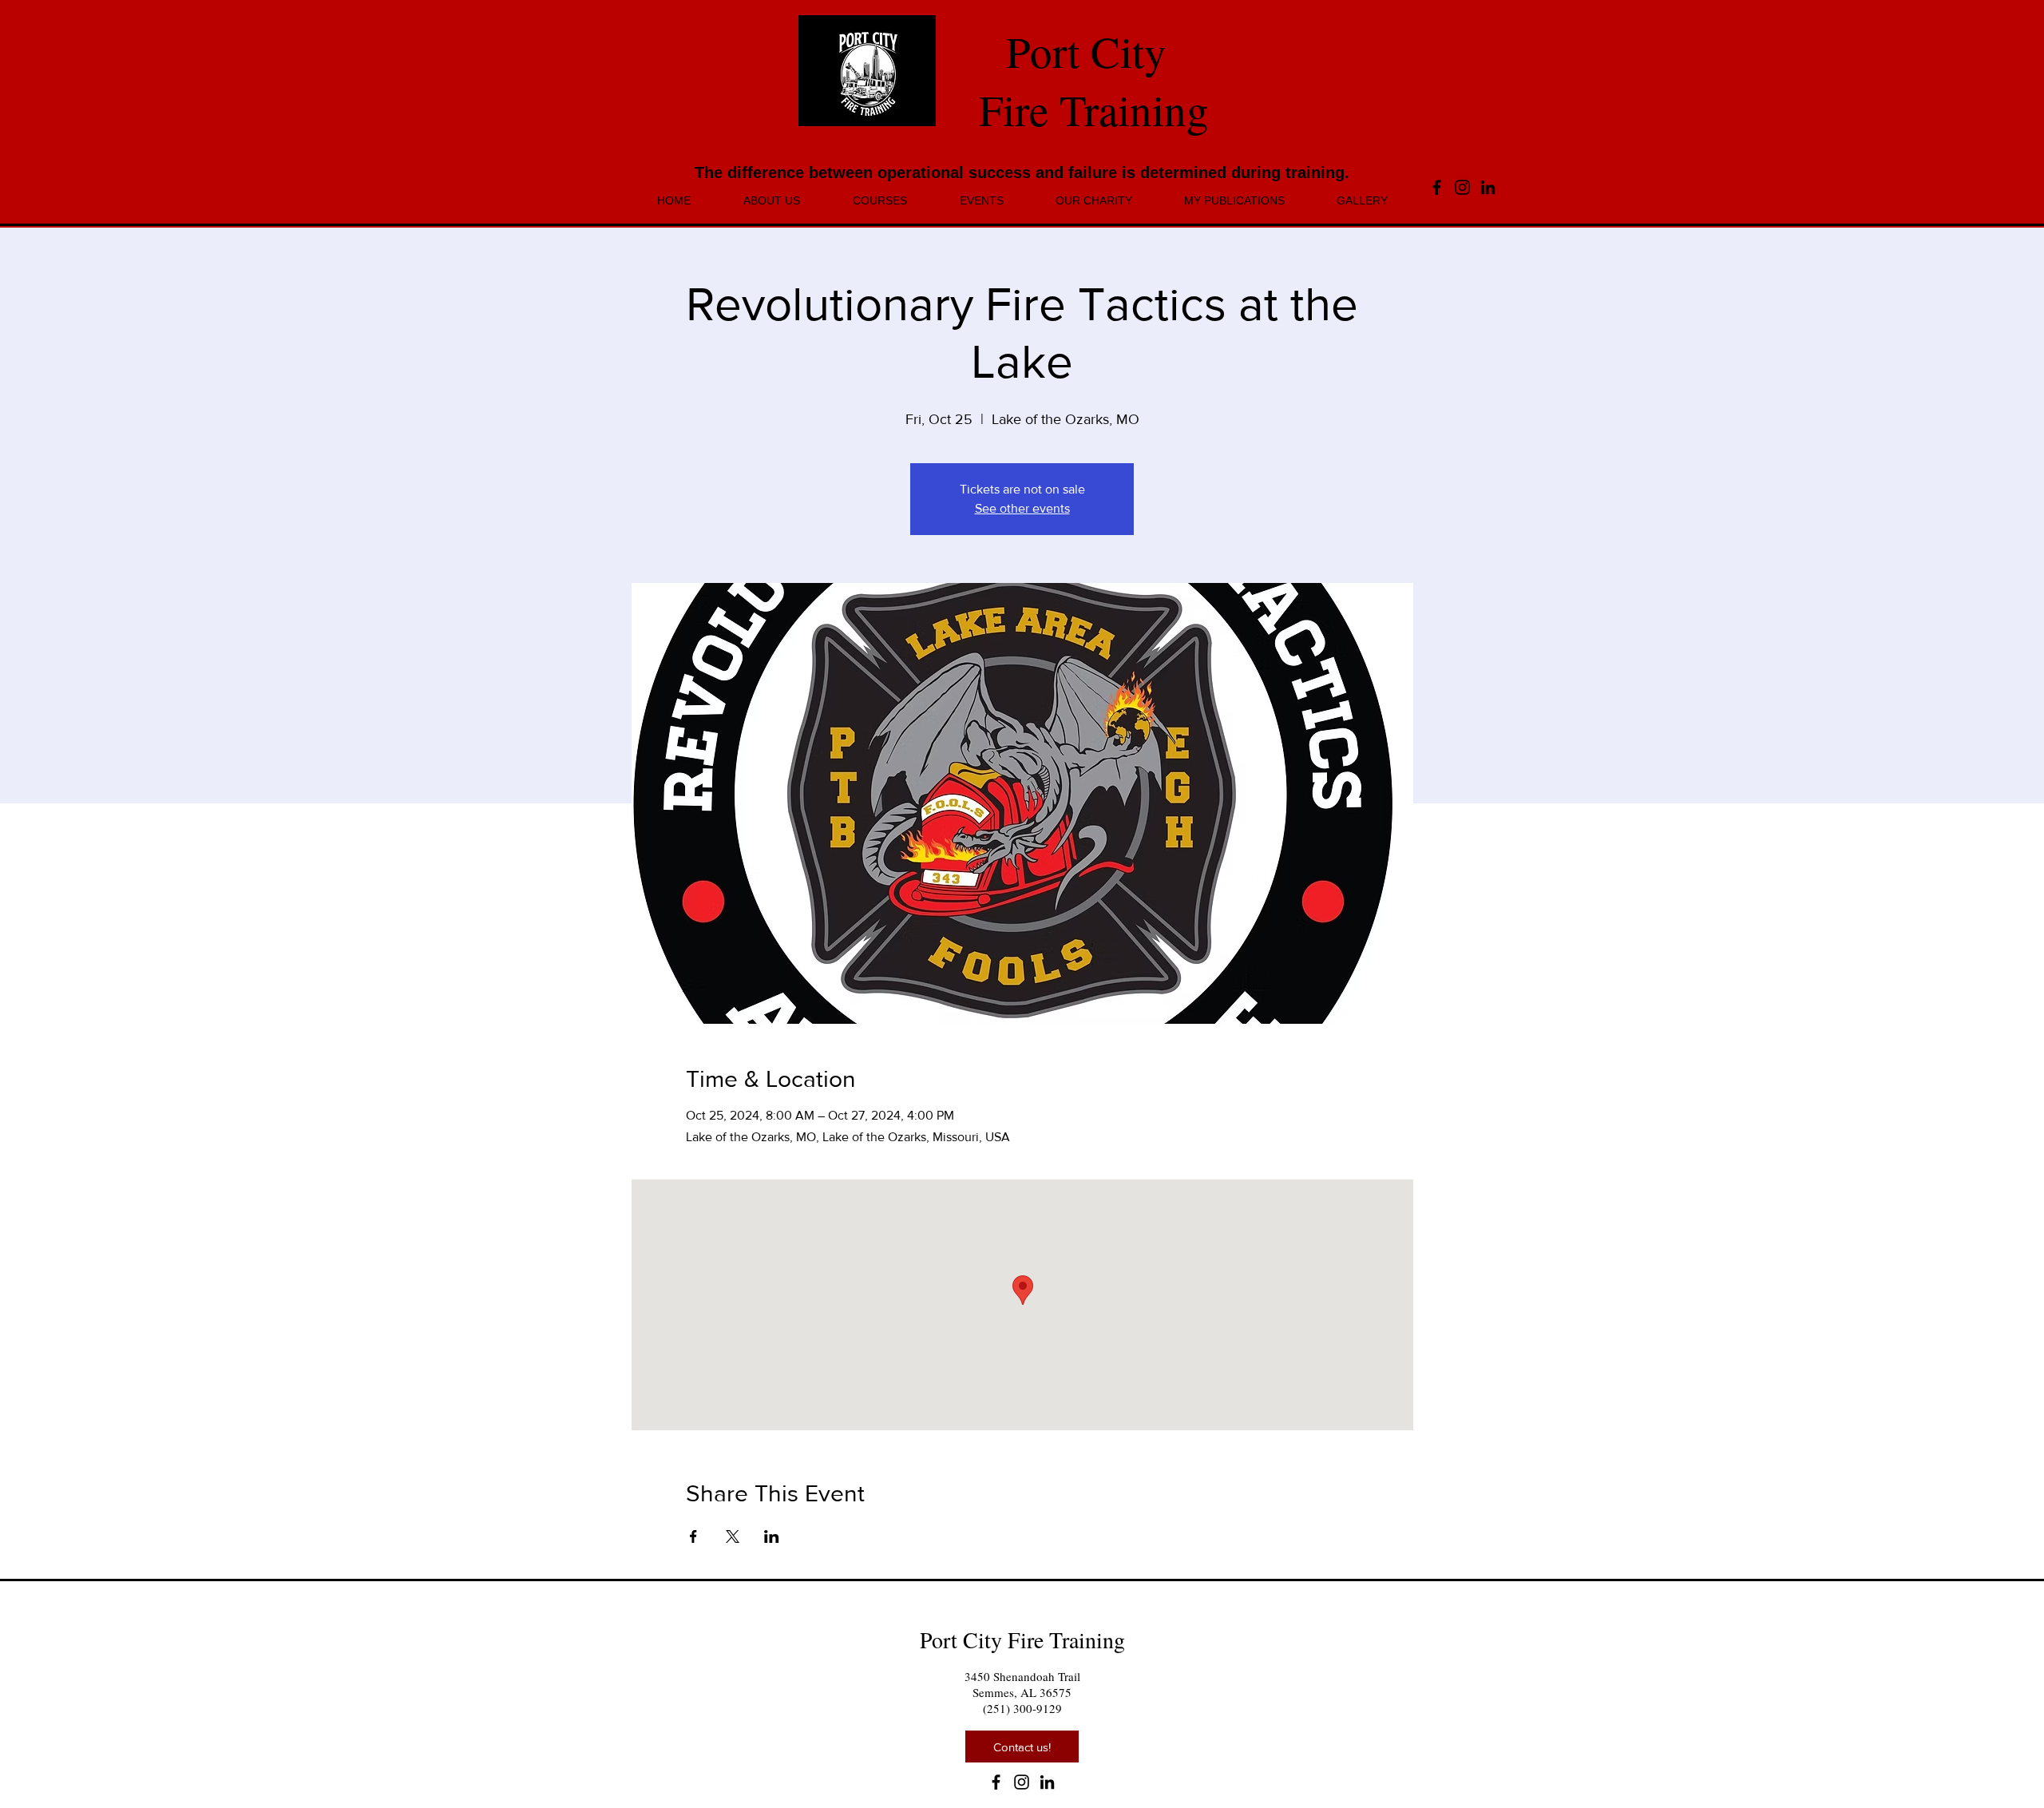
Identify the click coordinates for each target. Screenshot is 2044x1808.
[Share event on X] (733, 1536)
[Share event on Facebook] (693, 1536)
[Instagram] (1462, 187)
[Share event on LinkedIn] (772, 1536)
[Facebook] (1437, 187)
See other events (1022, 508)
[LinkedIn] (1488, 187)
